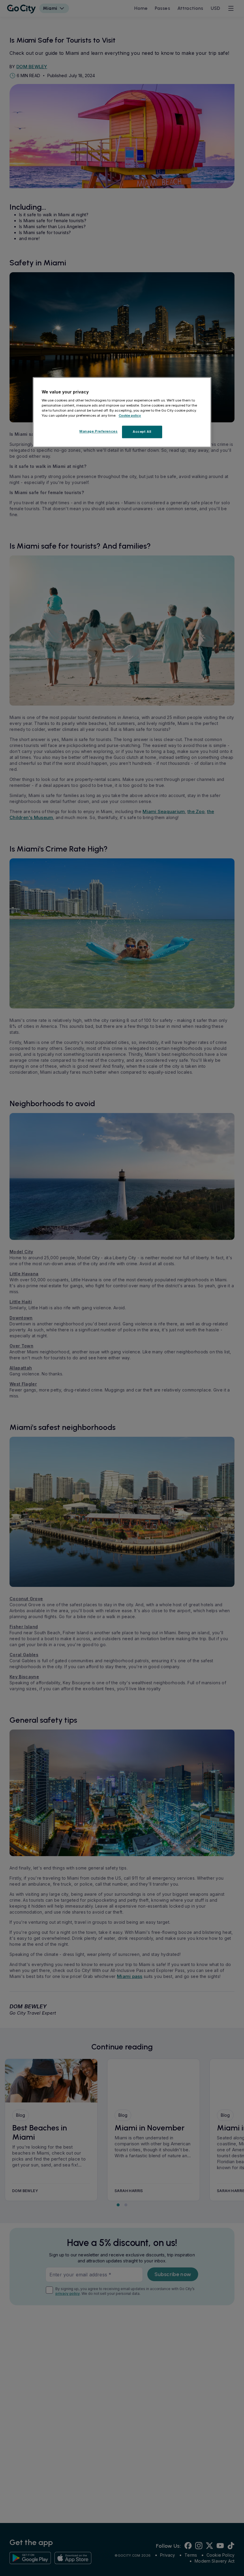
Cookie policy (130, 415)
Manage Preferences (98, 432)
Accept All (142, 432)
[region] (122, 413)
